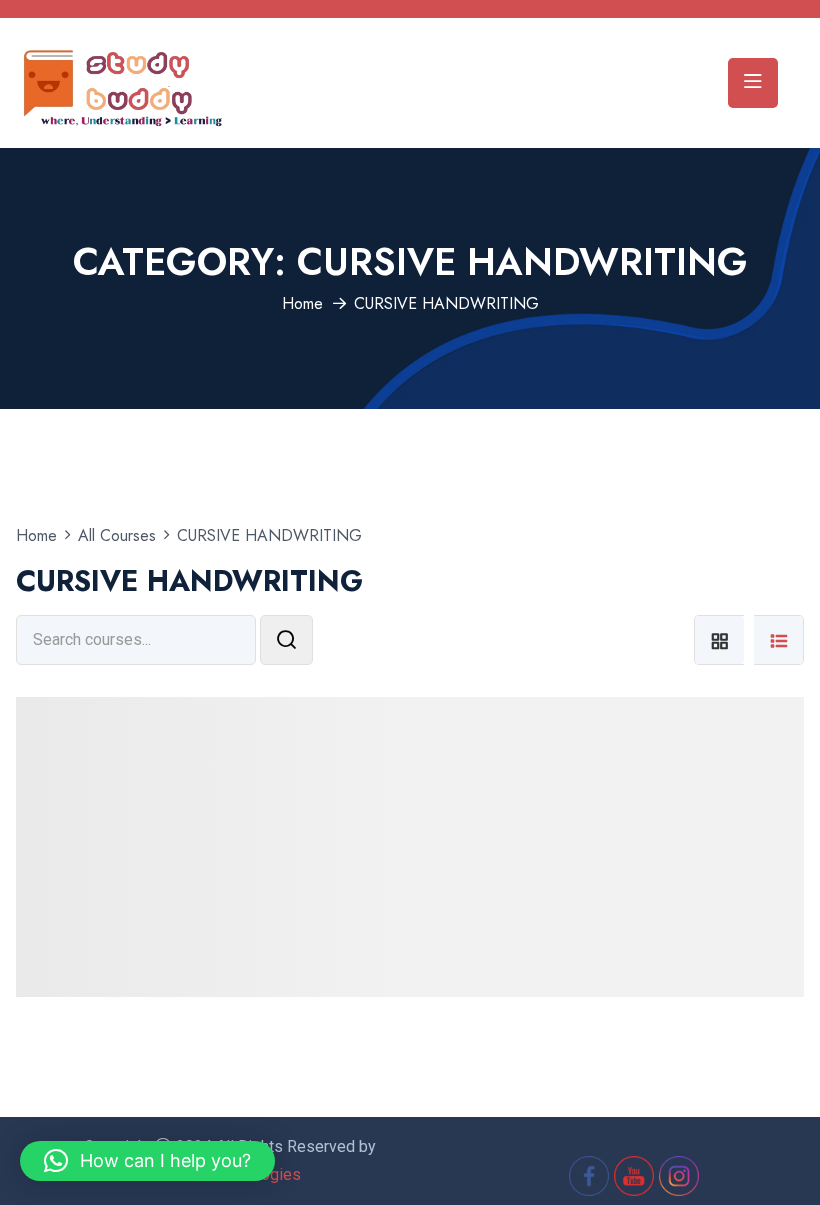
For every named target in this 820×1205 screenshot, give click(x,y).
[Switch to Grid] (719, 640)
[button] (147, 1161)
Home (302, 303)
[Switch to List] (779, 640)
